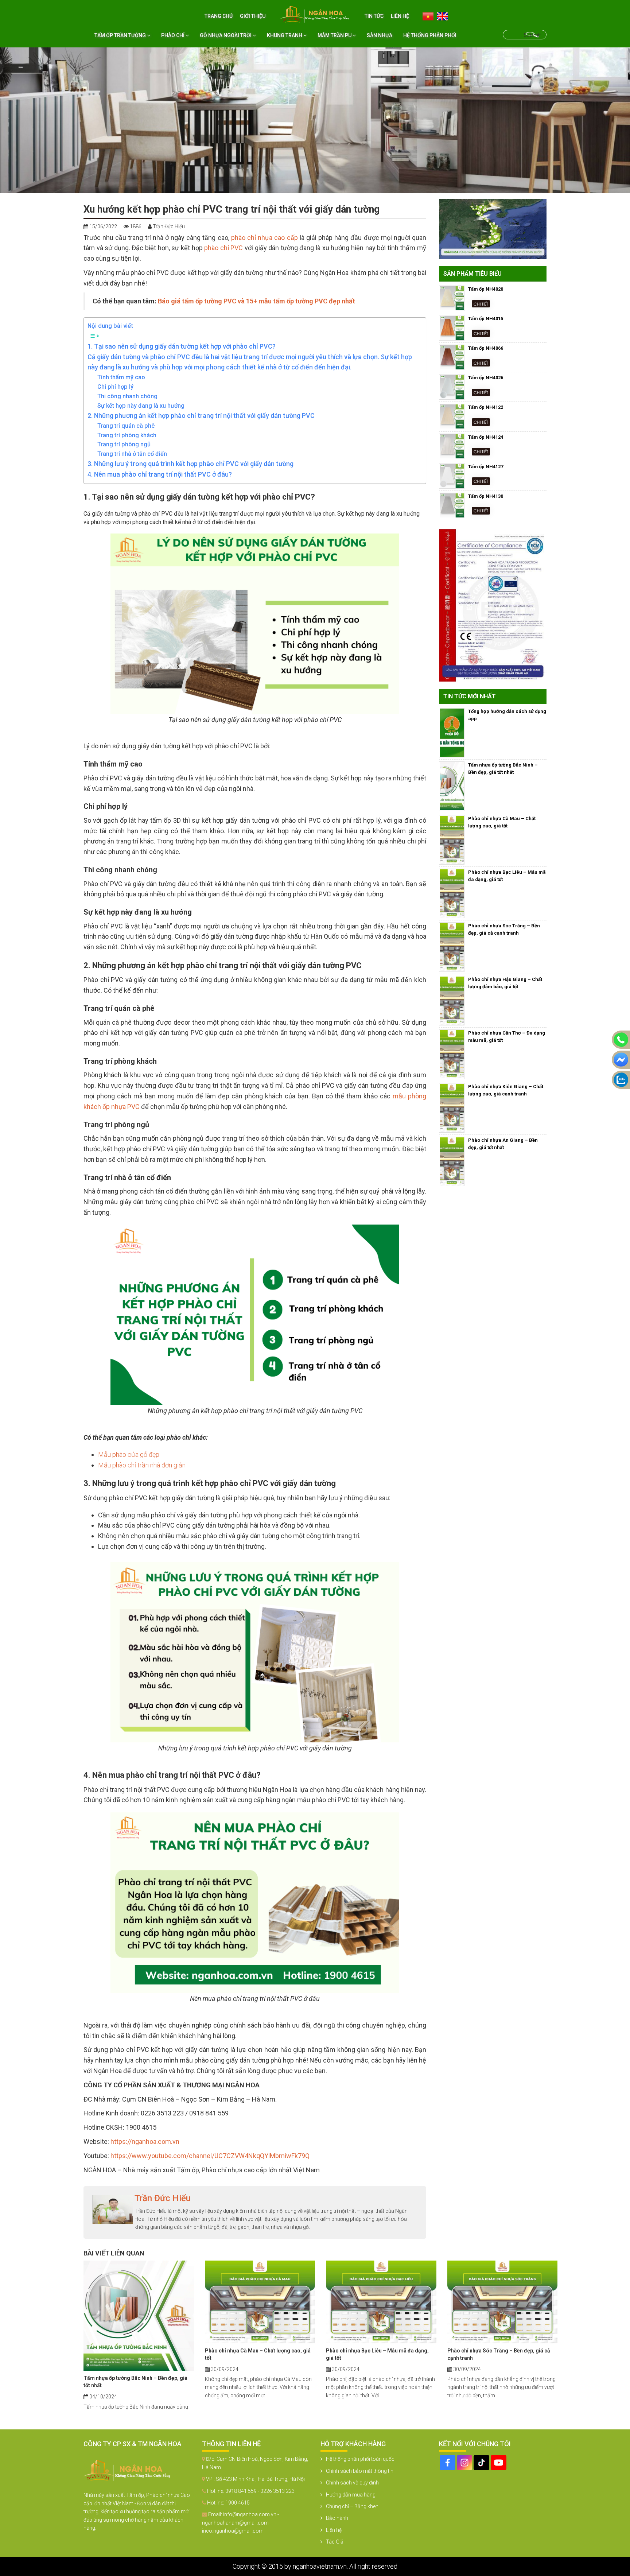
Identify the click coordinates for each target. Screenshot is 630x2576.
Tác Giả (335, 2542)
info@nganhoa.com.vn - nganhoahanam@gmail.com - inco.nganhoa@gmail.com (240, 2523)
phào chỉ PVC (223, 248)
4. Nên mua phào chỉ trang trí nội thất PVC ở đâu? (160, 474)
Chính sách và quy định (352, 2483)
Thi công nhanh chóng (127, 396)
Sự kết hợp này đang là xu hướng (141, 406)
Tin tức (374, 16)
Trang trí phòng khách (127, 435)
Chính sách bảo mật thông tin (360, 2471)
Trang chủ (219, 16)
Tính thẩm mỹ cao (121, 377)
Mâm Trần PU (335, 35)
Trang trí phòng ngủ (124, 444)
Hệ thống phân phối (430, 35)
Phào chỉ (173, 35)
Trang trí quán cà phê (126, 426)
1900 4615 (238, 2503)
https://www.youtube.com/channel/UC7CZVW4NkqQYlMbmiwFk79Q (210, 2156)
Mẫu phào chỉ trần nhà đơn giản (142, 1465)
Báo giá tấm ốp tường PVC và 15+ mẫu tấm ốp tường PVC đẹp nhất (256, 301)
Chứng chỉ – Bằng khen (352, 2506)
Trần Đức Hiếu (163, 2198)
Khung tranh (285, 35)
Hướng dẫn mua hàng (351, 2495)
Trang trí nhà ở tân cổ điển (132, 454)
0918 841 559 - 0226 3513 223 (260, 2491)
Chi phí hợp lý (115, 387)
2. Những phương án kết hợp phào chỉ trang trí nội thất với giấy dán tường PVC (201, 416)
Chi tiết (481, 304)
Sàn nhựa (380, 35)
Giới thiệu (253, 16)
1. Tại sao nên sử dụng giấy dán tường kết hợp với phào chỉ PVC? (182, 346)
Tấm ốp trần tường (121, 35)
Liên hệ (400, 16)
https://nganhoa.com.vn (145, 2142)
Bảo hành (337, 2518)
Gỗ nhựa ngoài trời (226, 35)
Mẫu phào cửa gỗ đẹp (129, 1454)
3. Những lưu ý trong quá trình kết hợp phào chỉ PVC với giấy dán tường (190, 464)
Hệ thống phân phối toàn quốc (360, 2459)
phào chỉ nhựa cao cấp (265, 238)
